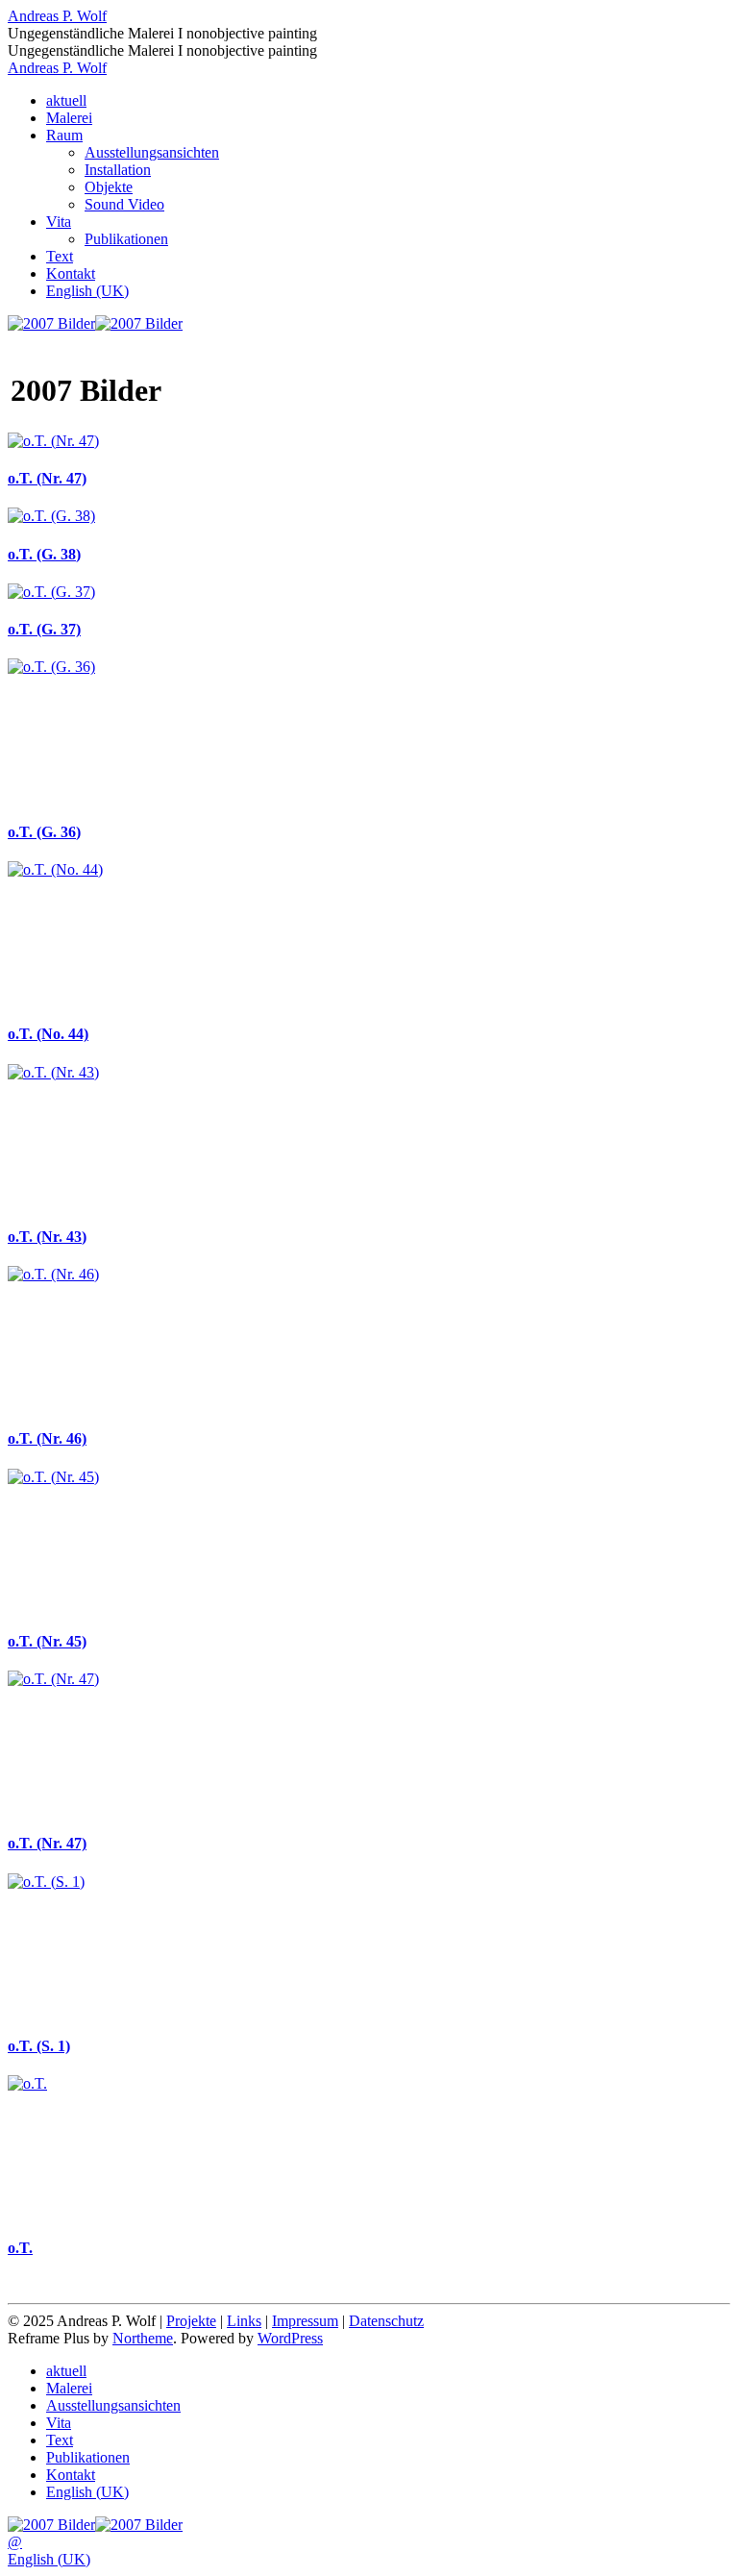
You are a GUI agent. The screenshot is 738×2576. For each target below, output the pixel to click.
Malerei (69, 118)
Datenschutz (386, 2321)
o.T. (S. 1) (39, 2046)
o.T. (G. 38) (44, 554)
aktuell (66, 100)
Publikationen (126, 239)
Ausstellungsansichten (152, 152)
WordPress (290, 2338)
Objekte (109, 187)
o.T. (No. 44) (48, 1034)
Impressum (305, 2321)
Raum (64, 135)
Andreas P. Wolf (57, 16)
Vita (59, 222)
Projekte (191, 2321)
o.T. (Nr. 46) (47, 1438)
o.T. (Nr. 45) (47, 1641)
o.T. (20, 2248)
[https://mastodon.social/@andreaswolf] (51, 323)
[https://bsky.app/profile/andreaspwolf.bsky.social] (139, 323)
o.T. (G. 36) (44, 832)
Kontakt (71, 273)
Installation (118, 170)
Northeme (143, 2338)
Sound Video (124, 204)
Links (244, 2321)
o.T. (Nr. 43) (47, 1237)
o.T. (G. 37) (44, 629)
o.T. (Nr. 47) (47, 478)
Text (60, 256)
